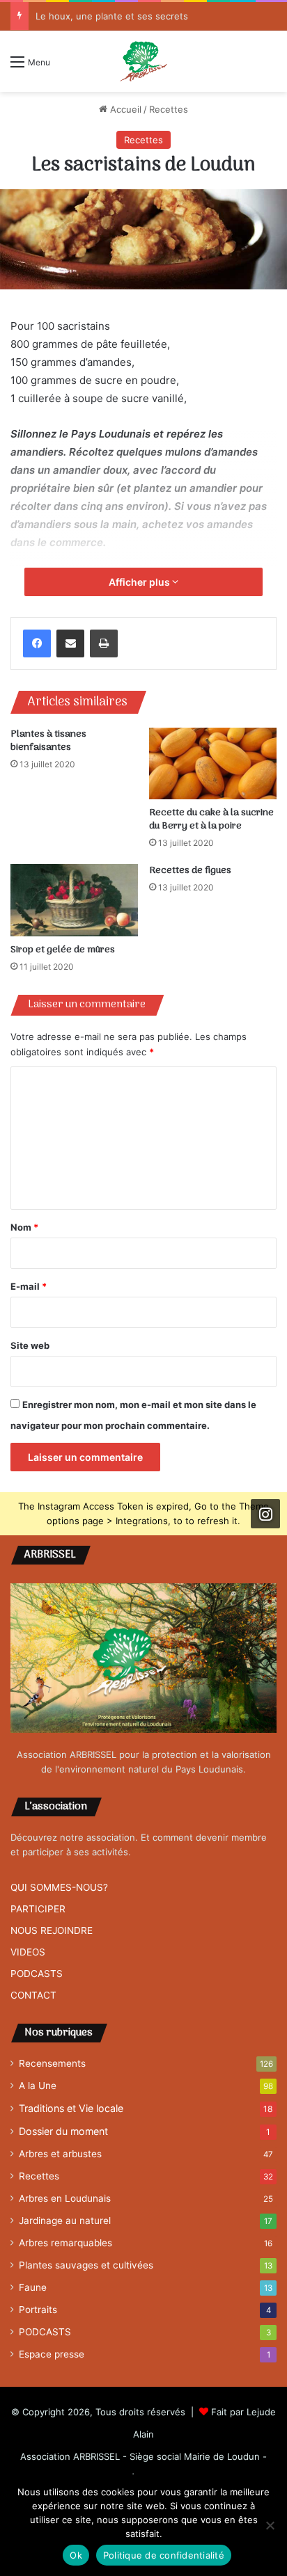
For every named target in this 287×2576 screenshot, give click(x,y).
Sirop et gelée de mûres (63, 950)
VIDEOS (28, 1952)
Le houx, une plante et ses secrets (112, 16)
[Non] (270, 2525)
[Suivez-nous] (265, 1514)
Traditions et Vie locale (71, 2108)
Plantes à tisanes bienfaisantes (48, 741)
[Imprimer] (104, 643)
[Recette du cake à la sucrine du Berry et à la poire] (213, 763)
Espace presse (52, 2354)
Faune (33, 2287)
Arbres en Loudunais (65, 2198)
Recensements (52, 2063)
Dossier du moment (63, 2131)
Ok (76, 2555)
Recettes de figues (190, 871)
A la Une (38, 2086)
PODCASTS (37, 1974)
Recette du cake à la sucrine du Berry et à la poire (211, 819)
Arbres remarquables (65, 2243)
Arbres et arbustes (60, 2154)
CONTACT (33, 1995)
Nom (24, 1227)
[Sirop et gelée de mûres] (74, 900)
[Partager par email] (70, 643)
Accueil (124, 109)
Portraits (38, 2310)
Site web (30, 1345)
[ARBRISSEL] (143, 61)
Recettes (169, 109)
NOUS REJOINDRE (52, 1930)
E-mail (29, 1286)
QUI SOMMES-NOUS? (59, 1887)
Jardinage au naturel (65, 2221)
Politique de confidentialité (164, 2555)
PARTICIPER (38, 1909)
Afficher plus (140, 582)
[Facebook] (37, 643)
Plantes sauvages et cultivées (86, 2265)
